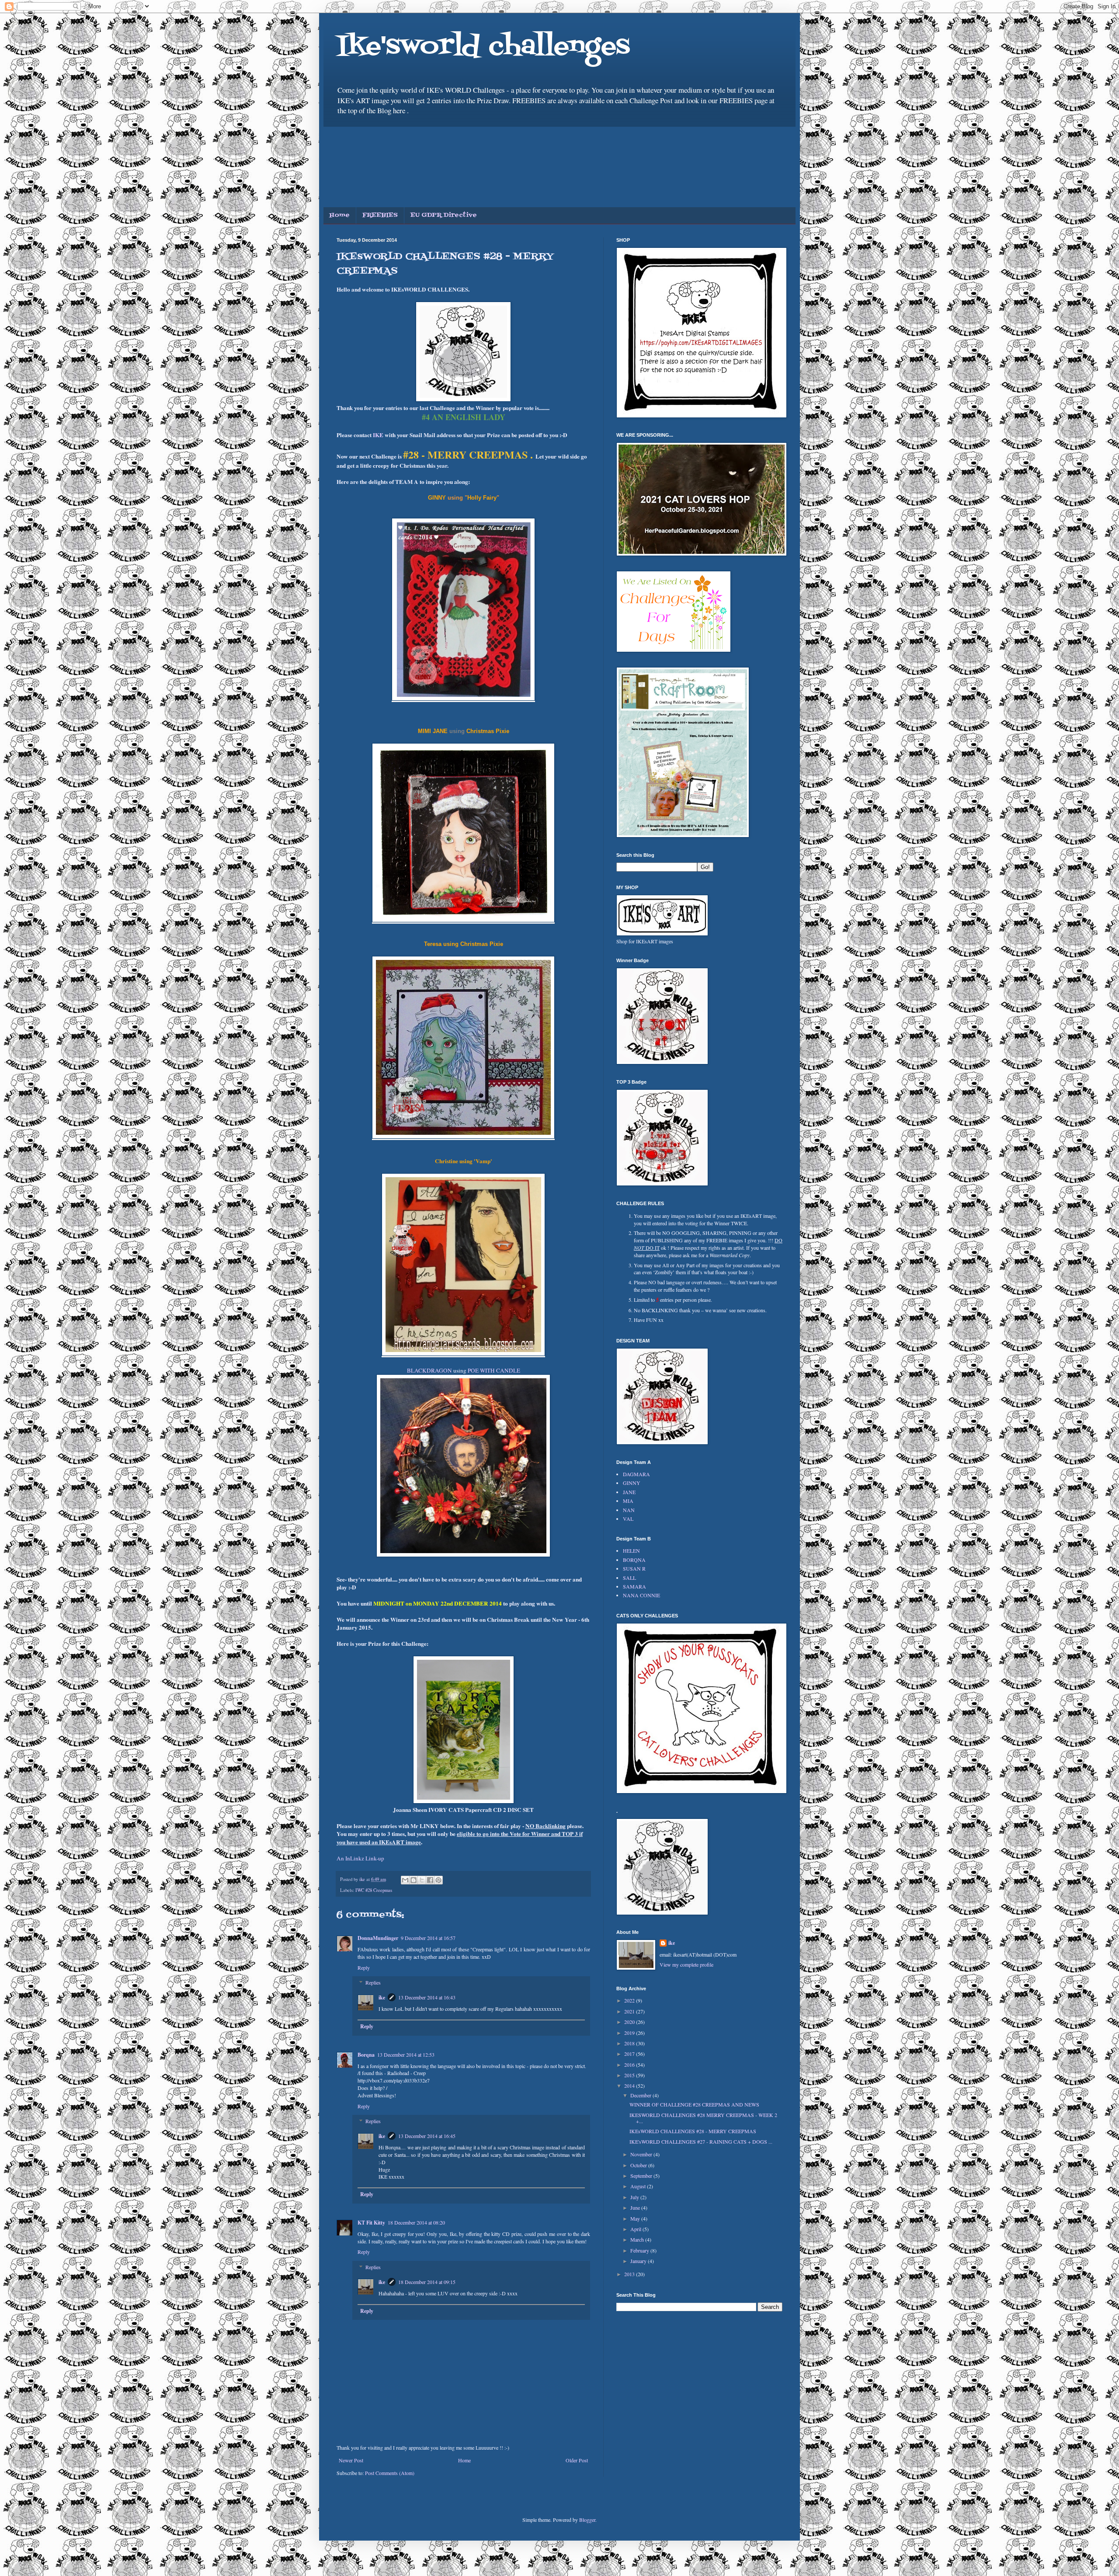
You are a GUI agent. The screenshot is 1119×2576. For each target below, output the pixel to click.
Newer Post (351, 2460)
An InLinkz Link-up (360, 1858)
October (639, 2165)
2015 (630, 2075)
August (639, 2186)
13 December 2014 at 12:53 (406, 2055)
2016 (630, 2065)
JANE (629, 1492)
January (639, 2261)
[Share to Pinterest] (438, 1880)
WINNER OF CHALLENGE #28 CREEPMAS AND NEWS (694, 2104)
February (640, 2250)
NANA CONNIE (641, 1595)
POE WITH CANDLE (493, 1370)
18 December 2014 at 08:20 (416, 2222)
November (642, 2154)
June (636, 2208)
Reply (364, 1968)
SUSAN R (634, 1568)
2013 (630, 2274)
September (642, 2176)
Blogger (587, 2520)
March (638, 2239)
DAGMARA (636, 1474)
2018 (630, 2043)
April (636, 2229)
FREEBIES (380, 215)
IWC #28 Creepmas (374, 1890)
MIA (628, 1501)
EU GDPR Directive (444, 215)
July (635, 2197)
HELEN (631, 1550)
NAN (629, 1510)
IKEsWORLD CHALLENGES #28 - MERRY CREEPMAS (693, 2131)
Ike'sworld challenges (483, 47)
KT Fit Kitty (371, 2223)
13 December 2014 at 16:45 (427, 2136)
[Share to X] (422, 1880)
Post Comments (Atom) (390, 2473)
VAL (628, 1519)
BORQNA (634, 1560)
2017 (630, 2054)
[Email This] (405, 1880)
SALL (629, 1578)
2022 (630, 2000)
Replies (373, 1983)
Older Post (577, 2460)
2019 (630, 2033)
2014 (630, 2086)
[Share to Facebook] (430, 1880)
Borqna (366, 2055)
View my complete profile (686, 1964)
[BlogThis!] (414, 1880)
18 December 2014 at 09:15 (427, 2282)
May (636, 2218)
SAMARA (634, 1586)
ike (382, 1997)
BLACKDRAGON (430, 1370)
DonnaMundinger (378, 1938)
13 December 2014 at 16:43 (427, 1997)
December (641, 2095)
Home (340, 215)
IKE (378, 435)
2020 (630, 2022)
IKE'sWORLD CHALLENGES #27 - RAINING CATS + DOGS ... (701, 2141)
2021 (630, 2011)
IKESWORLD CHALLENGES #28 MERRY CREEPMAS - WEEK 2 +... (703, 2118)
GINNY (632, 1483)
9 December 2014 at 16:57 (428, 1938)
